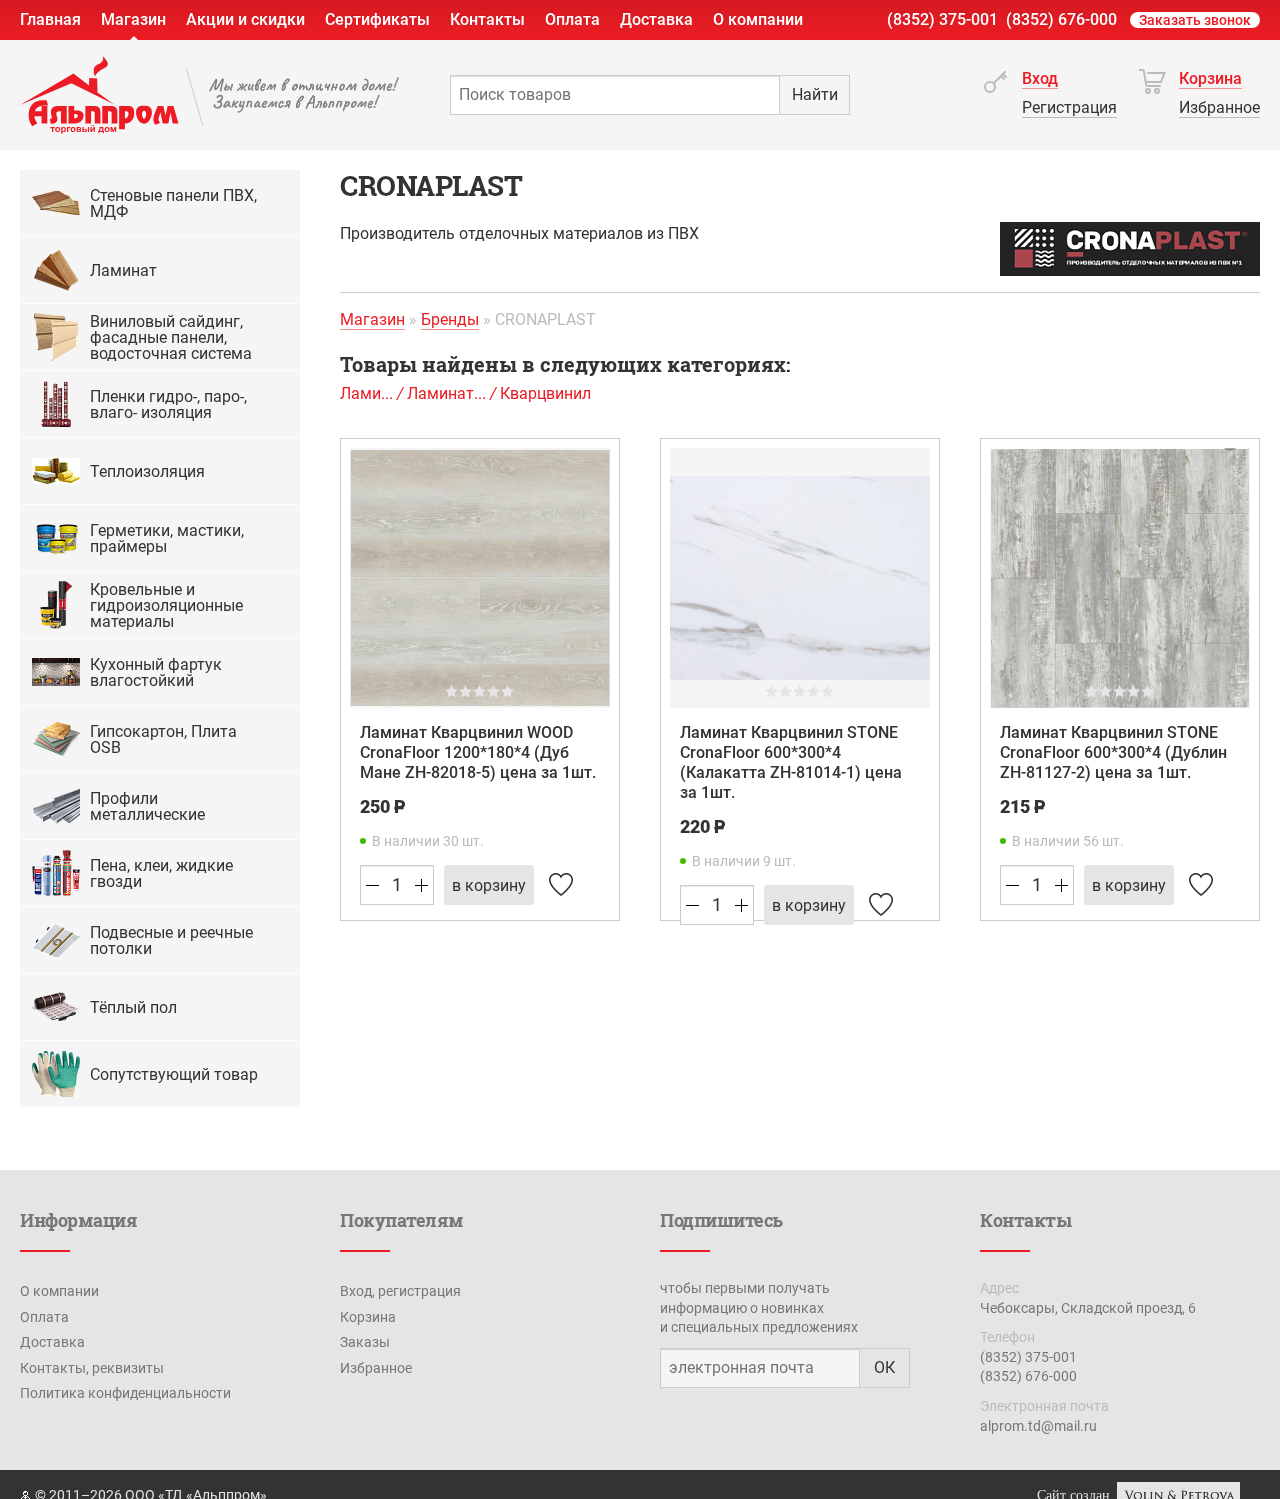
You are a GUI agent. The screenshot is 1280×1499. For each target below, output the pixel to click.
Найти (815, 94)
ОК (884, 1367)
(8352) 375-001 (942, 19)
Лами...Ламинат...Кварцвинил (465, 393)
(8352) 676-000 (1061, 19)
